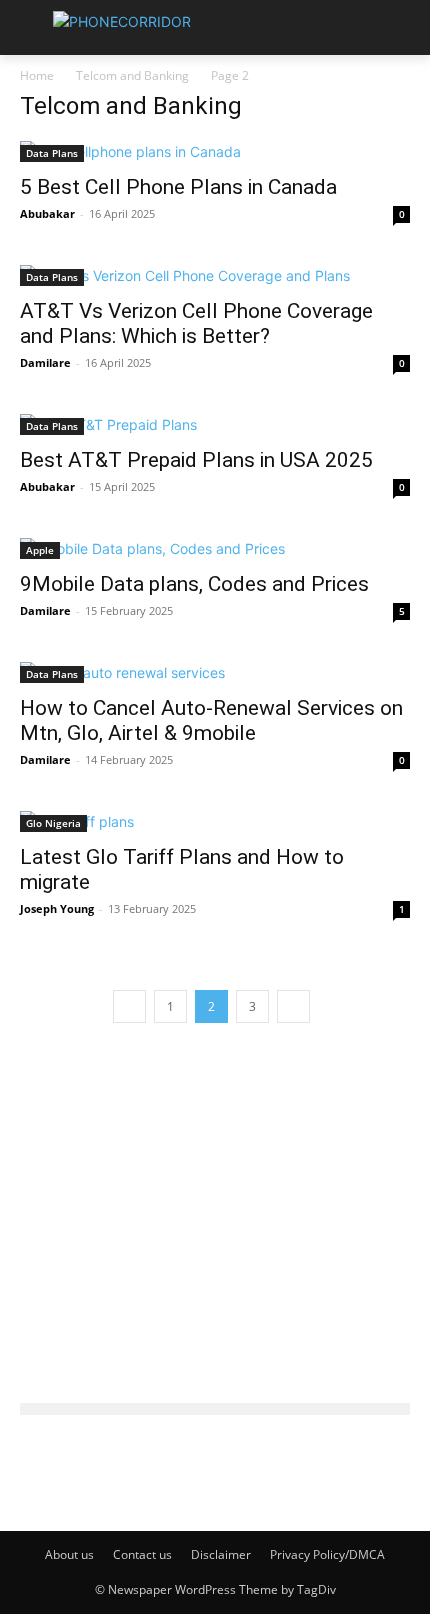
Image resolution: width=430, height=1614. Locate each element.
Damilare (45, 362)
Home (37, 75)
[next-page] (293, 1006)
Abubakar (47, 213)
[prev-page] (129, 1006)
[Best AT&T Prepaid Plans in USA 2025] (215, 424)
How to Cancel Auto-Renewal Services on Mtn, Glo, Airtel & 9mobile (211, 720)
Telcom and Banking (132, 75)
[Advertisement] (215, 1201)
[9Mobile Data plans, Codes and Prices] (215, 548)
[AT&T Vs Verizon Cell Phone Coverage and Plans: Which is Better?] (215, 275)
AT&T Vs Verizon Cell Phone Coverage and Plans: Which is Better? (196, 323)
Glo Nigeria (53, 823)
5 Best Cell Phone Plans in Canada (178, 187)
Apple (40, 550)
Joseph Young (57, 908)
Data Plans (52, 153)
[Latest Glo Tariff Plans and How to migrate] (215, 821)
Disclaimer (221, 1554)
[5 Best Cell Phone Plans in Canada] (215, 151)
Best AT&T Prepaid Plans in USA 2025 (196, 460)
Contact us (142, 1554)
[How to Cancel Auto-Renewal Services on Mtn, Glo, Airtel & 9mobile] (215, 672)
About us (69, 1554)
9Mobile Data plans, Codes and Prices (194, 584)
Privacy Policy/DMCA (327, 1554)
